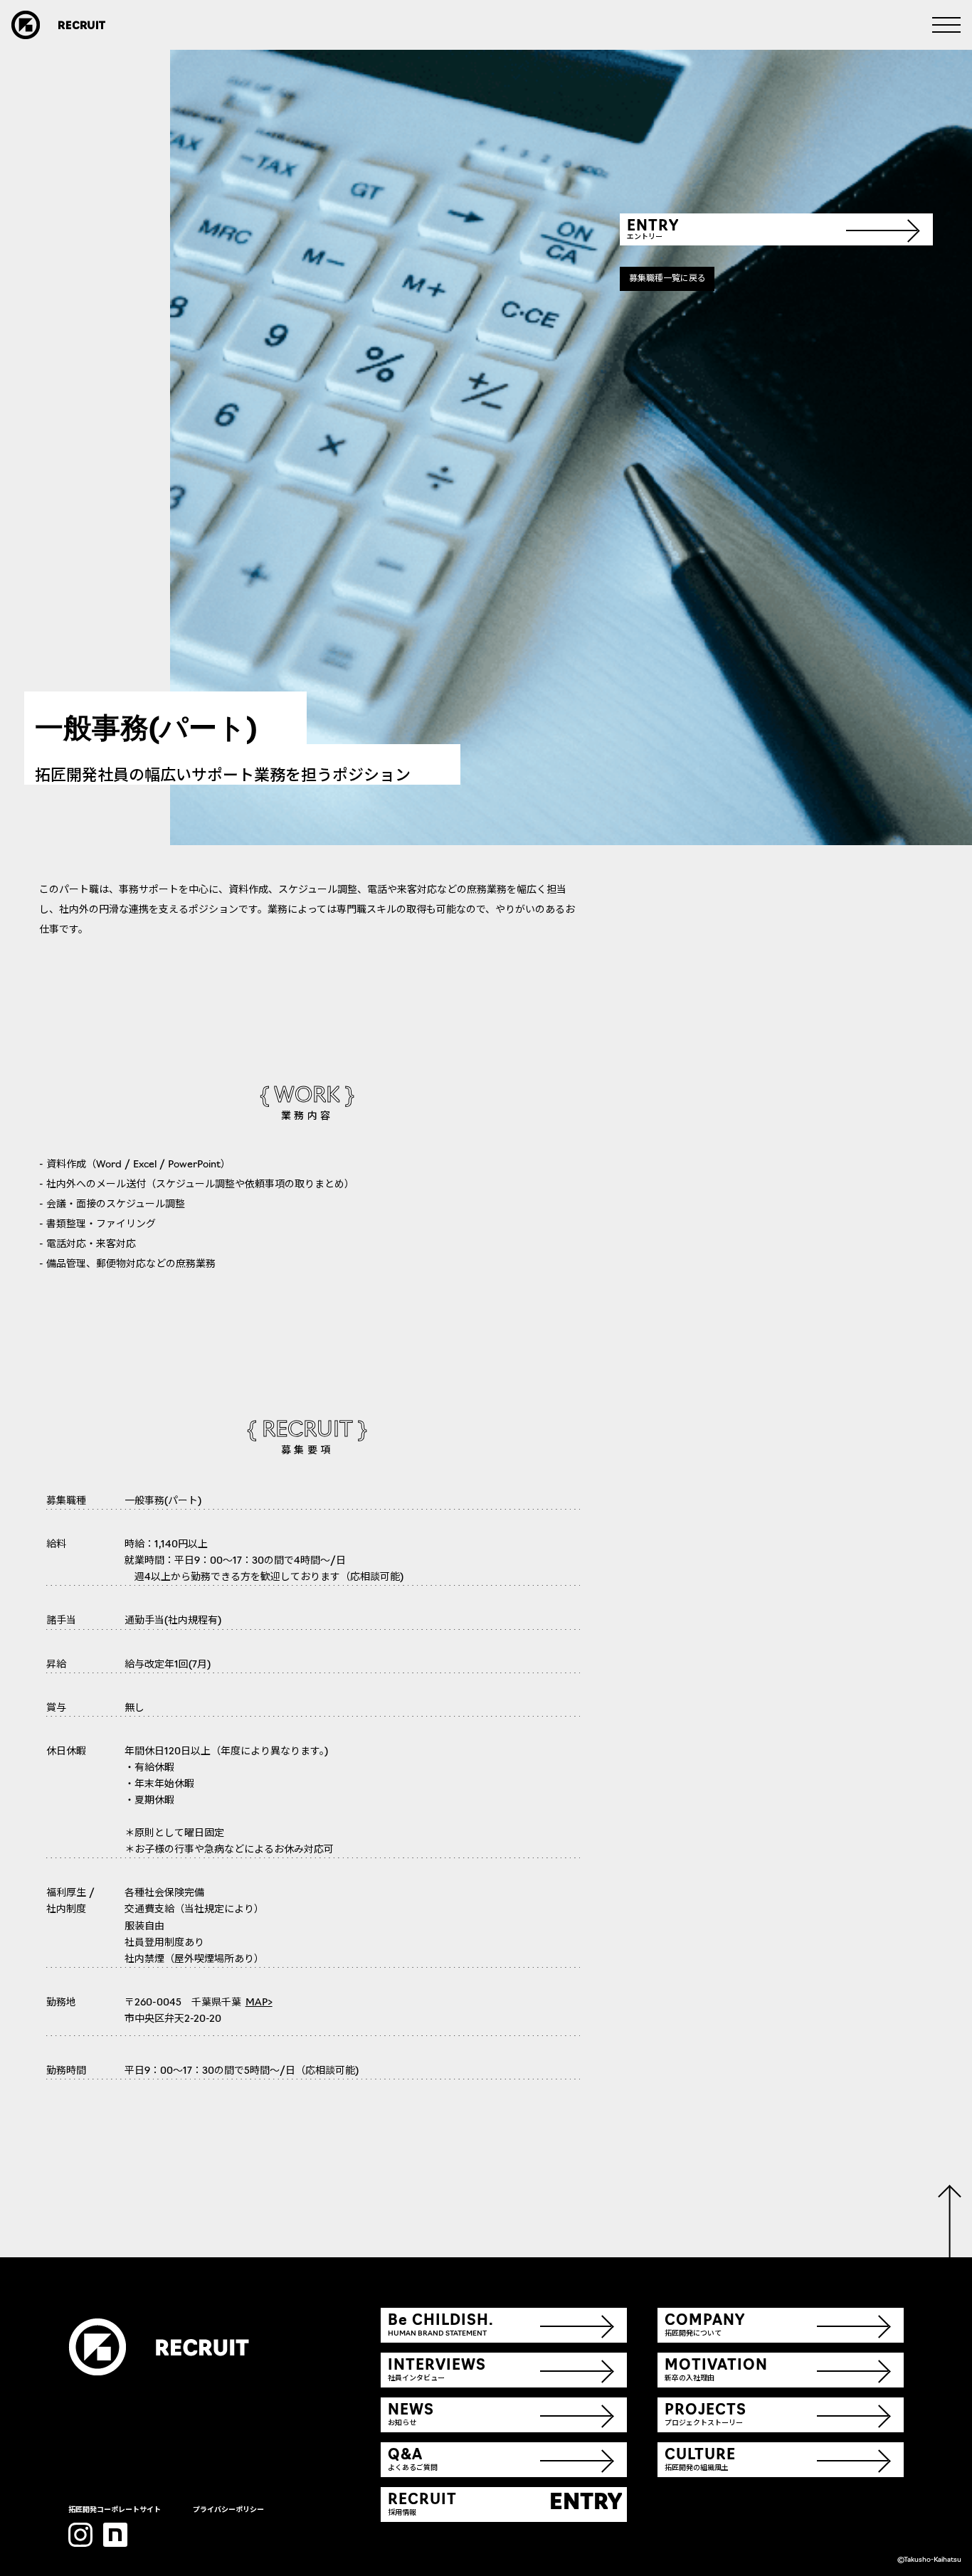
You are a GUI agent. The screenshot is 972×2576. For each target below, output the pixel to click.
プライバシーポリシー (228, 2510)
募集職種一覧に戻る (667, 279)
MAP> (259, 2003)
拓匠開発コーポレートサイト (115, 2510)
